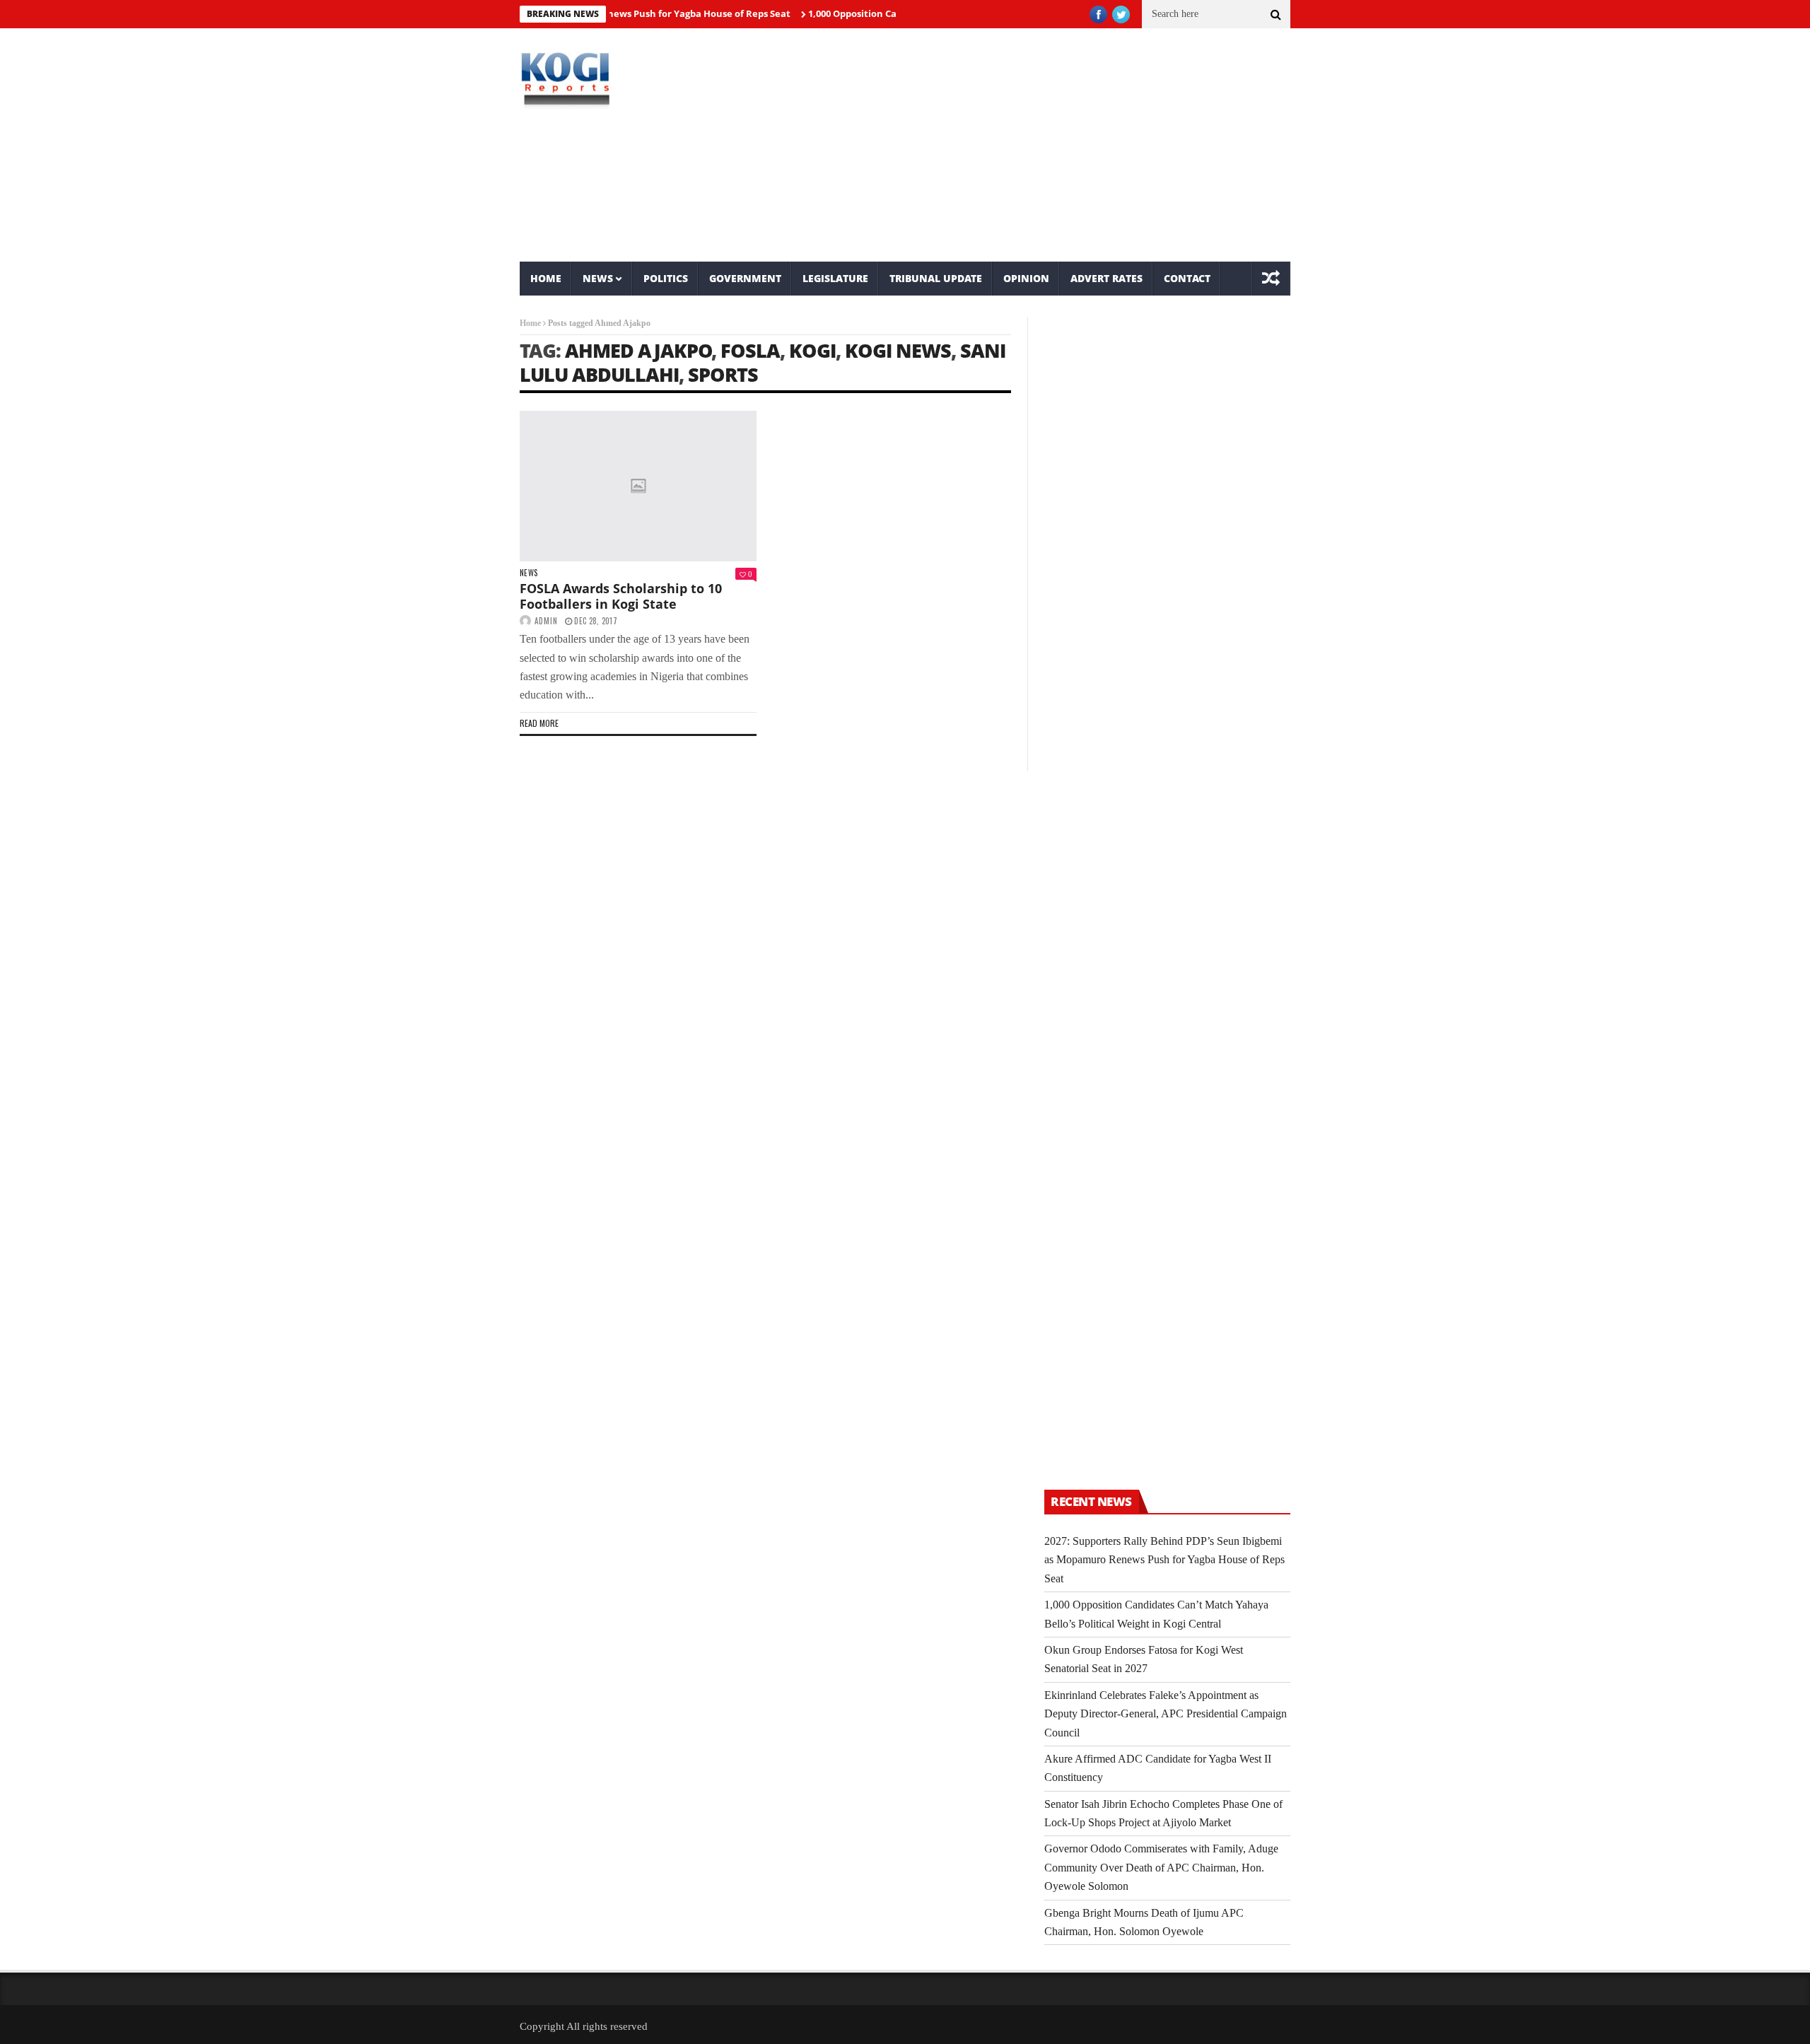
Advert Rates (1107, 278)
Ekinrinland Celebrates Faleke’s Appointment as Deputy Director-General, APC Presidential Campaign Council (1166, 1714)
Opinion (1026, 278)
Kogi (812, 350)
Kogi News (898, 350)
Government (745, 278)
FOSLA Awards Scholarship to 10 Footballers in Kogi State (621, 596)
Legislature (835, 278)
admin (546, 621)
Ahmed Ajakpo (638, 350)
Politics (666, 278)
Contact (1187, 278)
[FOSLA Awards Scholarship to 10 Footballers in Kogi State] (638, 486)
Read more (539, 723)
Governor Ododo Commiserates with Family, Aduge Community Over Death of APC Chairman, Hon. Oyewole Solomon (1161, 1867)
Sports (723, 374)
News (598, 278)
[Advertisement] (1036, 145)
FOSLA (750, 350)
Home (546, 278)
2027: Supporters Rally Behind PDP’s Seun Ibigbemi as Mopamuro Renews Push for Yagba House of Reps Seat (1164, 1560)
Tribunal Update (936, 278)
